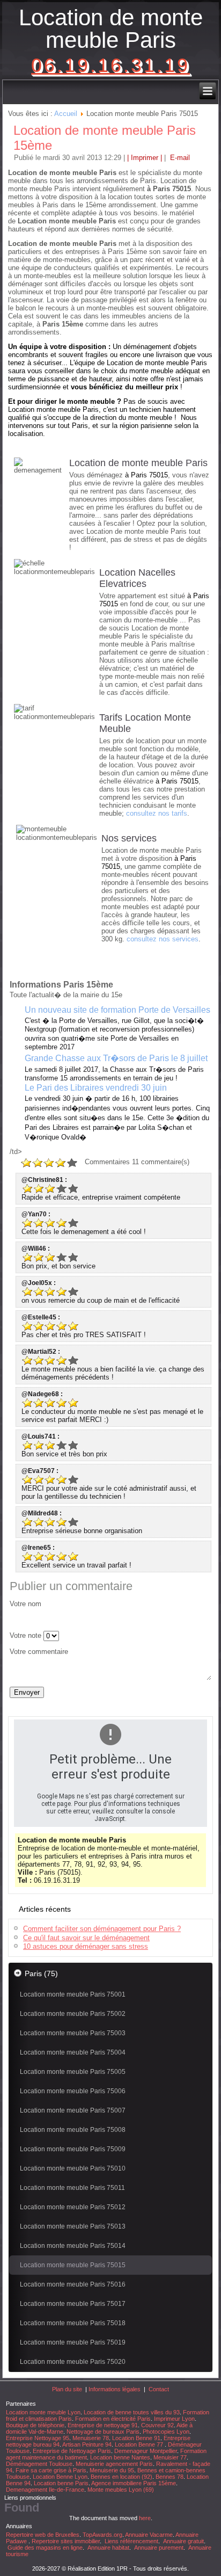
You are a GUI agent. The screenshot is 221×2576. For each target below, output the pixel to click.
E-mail (179, 158)
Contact (159, 2389)
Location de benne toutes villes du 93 (132, 2412)
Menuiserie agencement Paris (114, 2464)
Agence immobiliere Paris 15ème (134, 2483)
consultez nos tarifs (157, 813)
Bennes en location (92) (121, 2477)
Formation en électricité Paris (113, 2419)
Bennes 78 (170, 2477)
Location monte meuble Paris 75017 (73, 2304)
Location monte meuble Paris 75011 (72, 2188)
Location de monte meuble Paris (111, 29)
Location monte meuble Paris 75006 (73, 2091)
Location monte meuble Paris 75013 (73, 2226)
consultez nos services (163, 939)
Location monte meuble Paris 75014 (73, 2246)
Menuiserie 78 (91, 2438)
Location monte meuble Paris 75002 (73, 2014)
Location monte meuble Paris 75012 (73, 2207)
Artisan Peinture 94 (87, 2444)
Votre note (25, 1635)
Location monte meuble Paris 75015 (73, 2265)
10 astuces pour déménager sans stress (86, 1946)
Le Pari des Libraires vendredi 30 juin (96, 1088)
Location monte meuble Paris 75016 (73, 2284)
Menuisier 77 (170, 2457)
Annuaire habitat (108, 2548)
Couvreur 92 (157, 2425)
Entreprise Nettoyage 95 (38, 2438)
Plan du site (67, 2389)
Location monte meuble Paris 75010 (73, 2168)
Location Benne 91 (136, 2438)
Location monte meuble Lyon (43, 2412)
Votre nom (25, 1604)
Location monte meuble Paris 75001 (73, 1994)
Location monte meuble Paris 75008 (73, 2130)
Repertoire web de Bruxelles (43, 2535)
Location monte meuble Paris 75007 (73, 2110)
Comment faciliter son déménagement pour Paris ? (102, 1929)
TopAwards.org (102, 2535)
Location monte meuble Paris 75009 (73, 2149)
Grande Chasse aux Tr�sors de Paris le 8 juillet (116, 1058)
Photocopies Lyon (166, 2432)
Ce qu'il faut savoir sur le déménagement (86, 1938)
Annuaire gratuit (183, 2541)
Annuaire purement (159, 2548)
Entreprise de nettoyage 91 (103, 2425)
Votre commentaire (39, 1652)
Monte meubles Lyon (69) (121, 2490)
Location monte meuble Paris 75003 (73, 2033)
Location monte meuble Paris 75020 (73, 2362)
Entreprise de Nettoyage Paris (72, 2451)
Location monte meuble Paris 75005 (73, 2072)
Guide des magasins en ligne (45, 2548)
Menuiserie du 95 (112, 2470)
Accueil (66, 114)
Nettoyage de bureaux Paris (103, 2432)
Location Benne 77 (140, 2444)
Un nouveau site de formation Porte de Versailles (117, 1010)
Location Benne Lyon (60, 2477)
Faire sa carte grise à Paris (51, 2470)
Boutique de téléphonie (35, 2425)
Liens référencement (131, 2541)
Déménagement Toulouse (39, 2464)
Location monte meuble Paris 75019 (73, 2342)
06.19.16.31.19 (110, 65)
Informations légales (115, 2389)
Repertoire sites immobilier (66, 2541)
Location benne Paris (61, 2483)
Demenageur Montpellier (146, 2451)
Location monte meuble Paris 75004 (73, 2052)
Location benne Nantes (120, 2457)
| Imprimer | (145, 158)
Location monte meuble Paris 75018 (73, 2323)
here (145, 2518)
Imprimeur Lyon (174, 2419)
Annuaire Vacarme (149, 2535)
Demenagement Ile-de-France (45, 2490)
